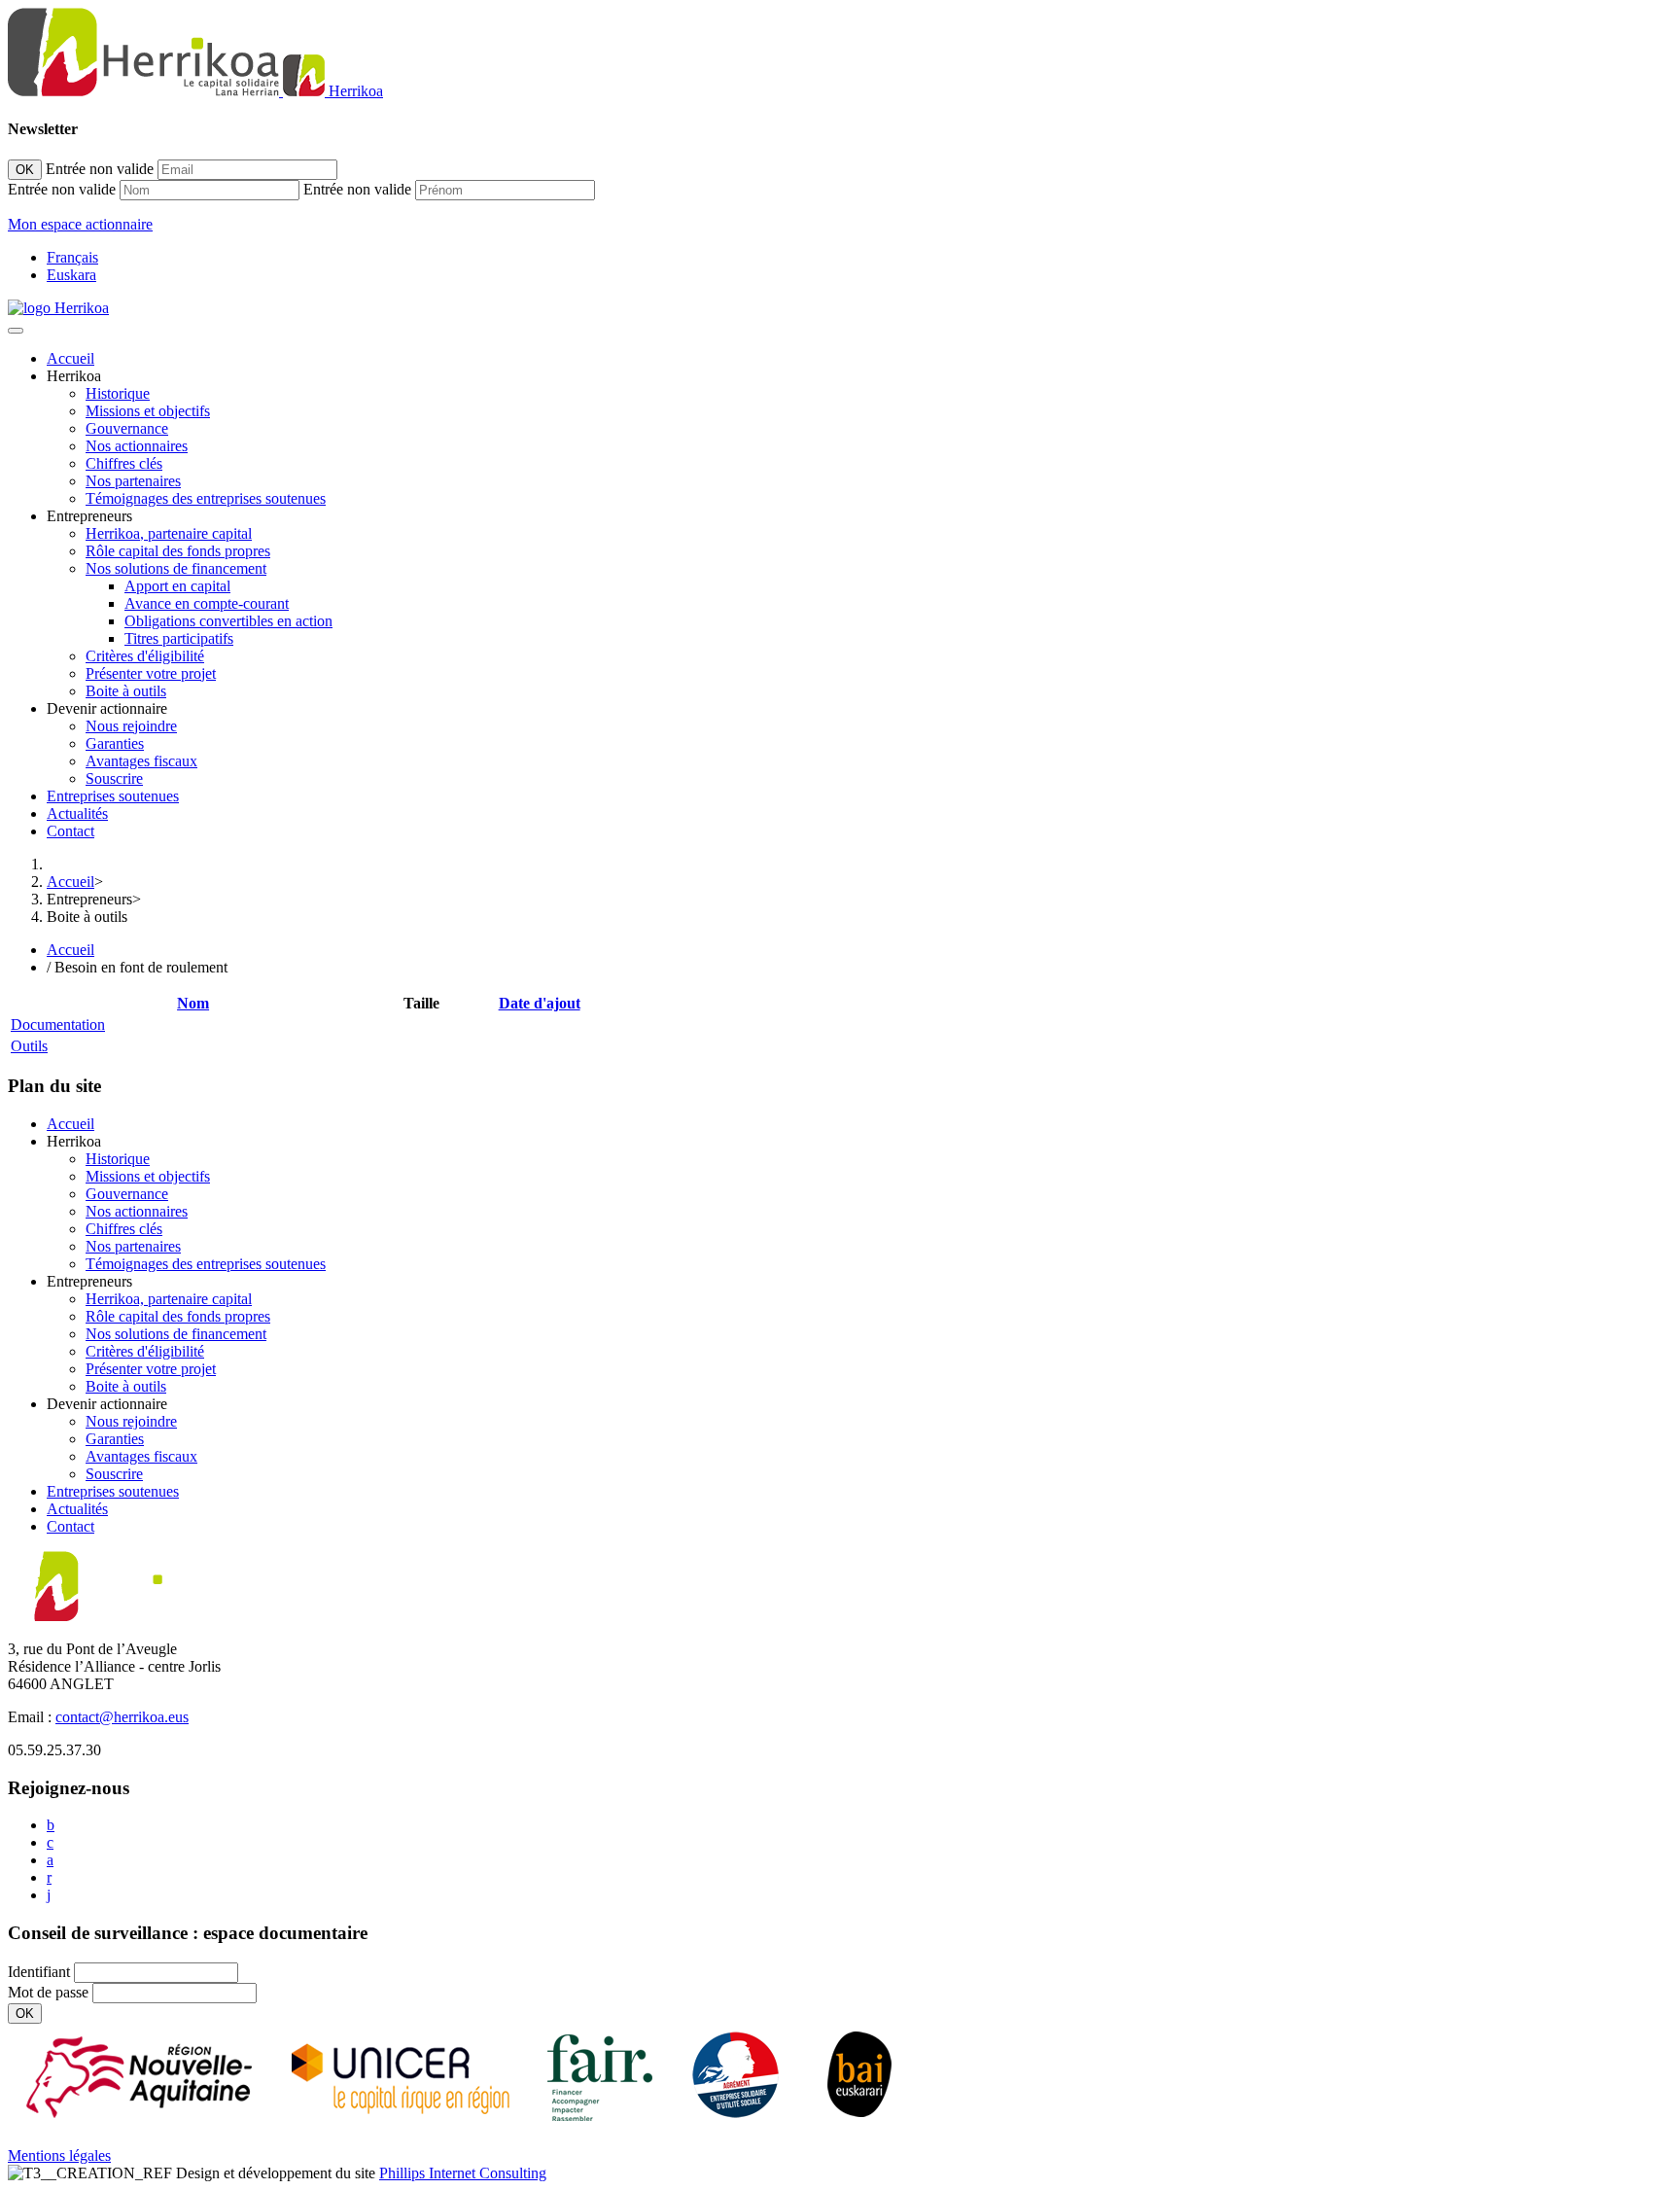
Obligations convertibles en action (228, 621)
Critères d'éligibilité (145, 656)
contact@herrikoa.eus (122, 1717)
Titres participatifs (179, 638)
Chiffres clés (124, 463)
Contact (70, 831)
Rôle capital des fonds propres (178, 551)
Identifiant (39, 1972)
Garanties (115, 743)
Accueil (70, 358)
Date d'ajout (540, 1003)
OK (25, 170)
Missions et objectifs (148, 411)
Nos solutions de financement (176, 568)
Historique (118, 393)
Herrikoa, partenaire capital (169, 533)
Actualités (77, 813)
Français (72, 257)
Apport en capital (177, 586)
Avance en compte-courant (207, 603)
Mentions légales (59, 2155)
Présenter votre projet (151, 673)
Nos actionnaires (137, 446)
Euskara (71, 275)
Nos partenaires (133, 481)
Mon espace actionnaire (80, 224)
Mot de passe (48, 1992)
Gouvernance (127, 428)
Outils (29, 1046)
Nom (193, 1003)
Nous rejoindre (131, 726)
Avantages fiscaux (141, 761)
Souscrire (114, 778)
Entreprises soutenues (113, 796)
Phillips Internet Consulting (463, 2173)
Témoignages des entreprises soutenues (206, 498)
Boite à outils (126, 691)
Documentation (58, 1024)
